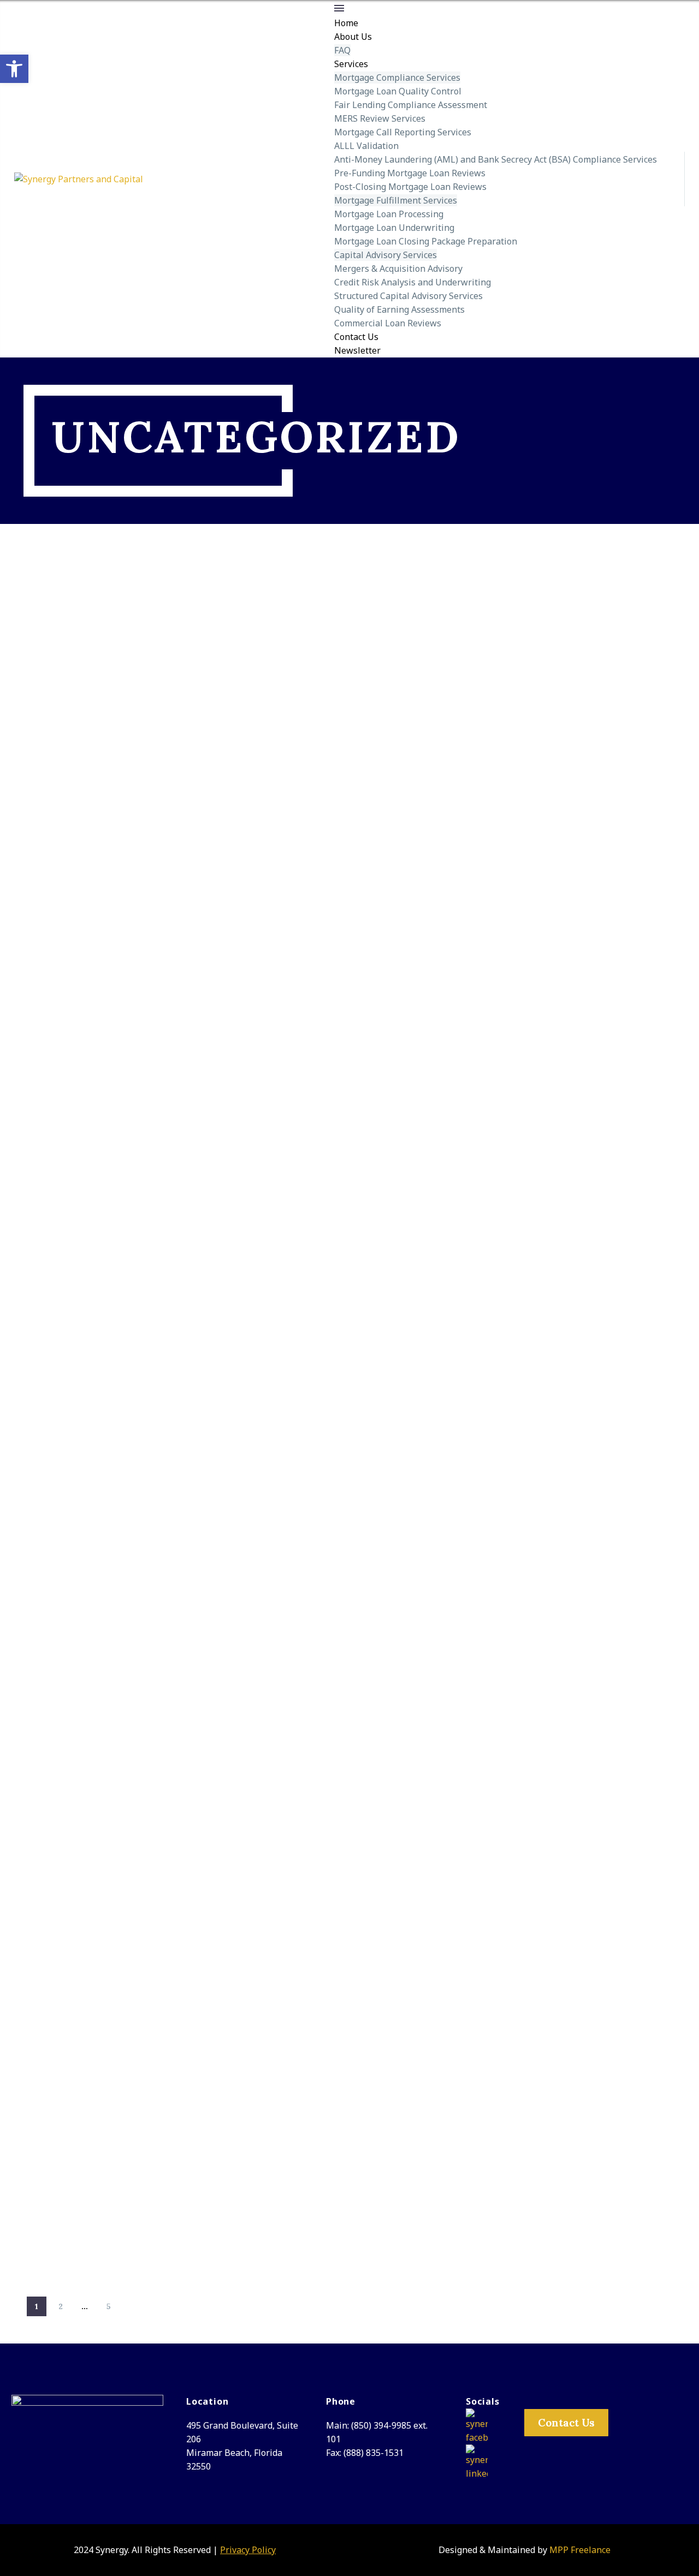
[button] (14, 69)
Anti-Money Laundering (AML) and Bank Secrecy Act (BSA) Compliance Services (496, 159)
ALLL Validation (366, 146)
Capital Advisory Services (386, 255)
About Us (353, 37)
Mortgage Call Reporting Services (403, 132)
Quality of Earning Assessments (399, 309)
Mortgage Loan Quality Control (398, 91)
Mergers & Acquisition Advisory (398, 269)
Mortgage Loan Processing (389, 214)
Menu (339, 8)
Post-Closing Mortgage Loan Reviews (410, 187)
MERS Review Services (380, 118)
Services (351, 64)
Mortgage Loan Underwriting (394, 228)
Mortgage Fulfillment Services (396, 200)
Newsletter (357, 350)
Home (346, 23)
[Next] (133, 2306)
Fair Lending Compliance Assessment (411, 105)
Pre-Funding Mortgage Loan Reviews (410, 173)
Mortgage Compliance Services (397, 77)
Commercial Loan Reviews (388, 323)
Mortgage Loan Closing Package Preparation (426, 241)
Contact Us (356, 337)
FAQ (342, 50)
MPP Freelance (580, 2550)
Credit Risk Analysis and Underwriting (413, 282)
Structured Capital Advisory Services (408, 296)
